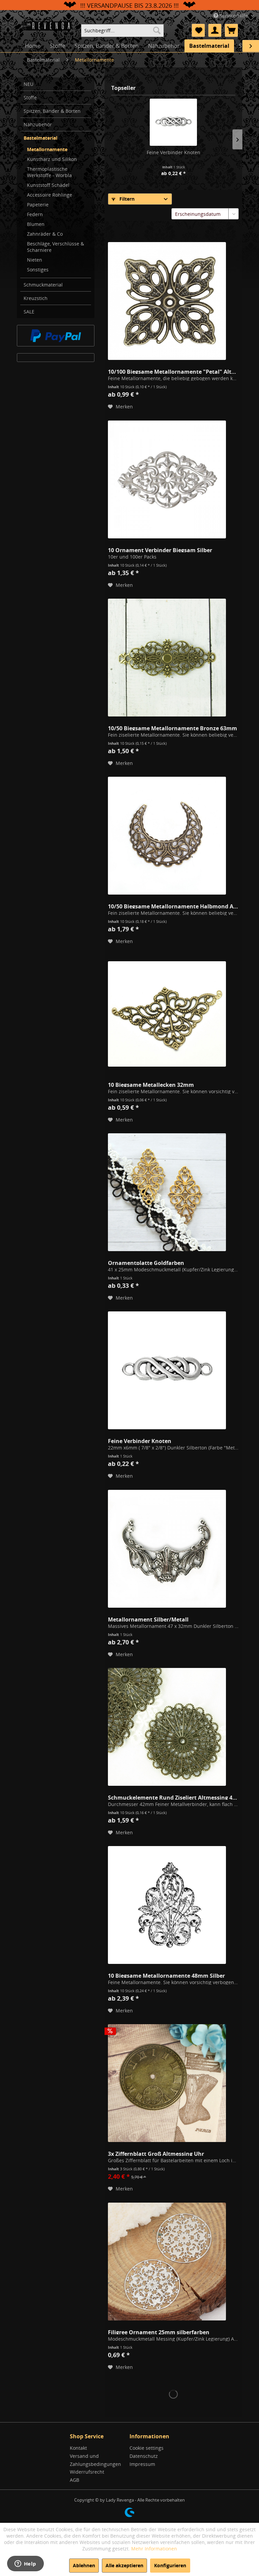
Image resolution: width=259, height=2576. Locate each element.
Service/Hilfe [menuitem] (234, 16)
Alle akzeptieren (124, 2565)
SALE (29, 312)
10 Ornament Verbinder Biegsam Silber (160, 549)
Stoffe (30, 97)
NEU (28, 84)
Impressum (142, 2464)
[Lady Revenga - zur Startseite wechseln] (48, 30)
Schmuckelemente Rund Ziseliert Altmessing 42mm (173, 1797)
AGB (75, 2480)
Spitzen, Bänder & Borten (52, 111)
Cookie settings (147, 2448)
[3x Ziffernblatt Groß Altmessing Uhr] (167, 2083)
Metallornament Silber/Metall (148, 1619)
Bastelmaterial (40, 138)
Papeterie (38, 205)
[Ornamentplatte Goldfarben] (167, 1192)
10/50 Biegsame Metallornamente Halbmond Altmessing (173, 906)
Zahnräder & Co (45, 234)
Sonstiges (38, 270)
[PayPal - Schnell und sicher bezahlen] (56, 336)
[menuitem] (122, 30)
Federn (35, 214)
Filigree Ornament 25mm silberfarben (159, 2332)
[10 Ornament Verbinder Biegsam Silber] (167, 479)
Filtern (126, 199)
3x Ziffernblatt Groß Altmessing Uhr (156, 2153)
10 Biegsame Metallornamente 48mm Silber (166, 1975)
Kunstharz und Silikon (52, 159)
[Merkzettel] (198, 30)
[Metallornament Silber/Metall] (167, 1549)
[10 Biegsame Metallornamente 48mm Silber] (167, 1905)
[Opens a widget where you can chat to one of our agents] (25, 2564)
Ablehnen (84, 2565)
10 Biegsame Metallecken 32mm (151, 1084)
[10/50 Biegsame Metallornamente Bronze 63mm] (167, 658)
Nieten (35, 260)
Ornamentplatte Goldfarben (146, 1262)
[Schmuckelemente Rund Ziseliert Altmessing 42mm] (167, 1727)
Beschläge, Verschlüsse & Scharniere (55, 247)
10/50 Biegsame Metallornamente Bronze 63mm (172, 728)
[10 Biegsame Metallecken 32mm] (167, 1014)
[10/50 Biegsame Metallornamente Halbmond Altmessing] (167, 836)
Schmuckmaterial (43, 285)
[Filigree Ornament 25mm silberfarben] (167, 2262)
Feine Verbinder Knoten (174, 152)
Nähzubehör (38, 124)
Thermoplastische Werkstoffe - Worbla (49, 172)
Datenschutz (144, 2456)
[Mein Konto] (215, 30)
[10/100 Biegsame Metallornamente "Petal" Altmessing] (167, 301)
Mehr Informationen (154, 2549)
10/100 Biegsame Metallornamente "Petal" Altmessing (173, 371)
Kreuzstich (36, 298)
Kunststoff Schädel (48, 185)
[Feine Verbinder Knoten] (173, 122)
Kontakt (78, 2448)
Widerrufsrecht (87, 2472)
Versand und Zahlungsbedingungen (95, 2460)
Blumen (36, 224)
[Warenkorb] (231, 30)
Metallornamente (47, 149)
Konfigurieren (170, 2565)
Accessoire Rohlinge (50, 195)
